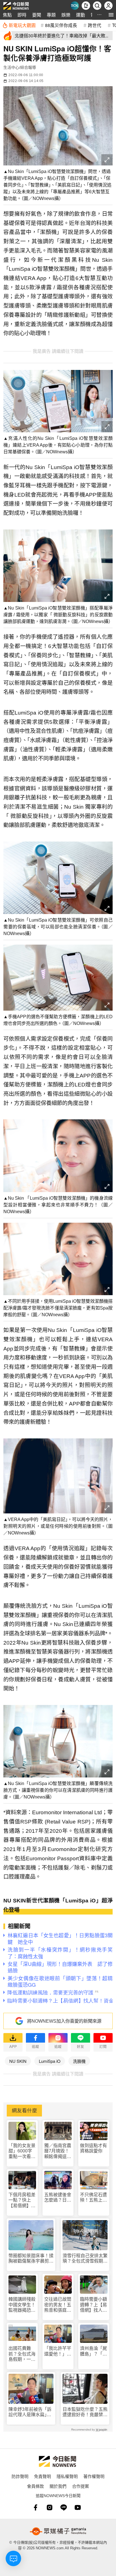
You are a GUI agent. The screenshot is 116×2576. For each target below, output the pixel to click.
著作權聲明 (94, 2476)
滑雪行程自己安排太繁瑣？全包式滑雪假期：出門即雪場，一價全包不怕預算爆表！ (85, 2258)
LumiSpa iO (50, 2061)
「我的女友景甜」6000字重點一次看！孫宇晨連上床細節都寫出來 (22, 2151)
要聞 (37, 15)
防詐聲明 (20, 2476)
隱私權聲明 (67, 2476)
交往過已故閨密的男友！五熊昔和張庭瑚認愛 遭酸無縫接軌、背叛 (58, 2305)
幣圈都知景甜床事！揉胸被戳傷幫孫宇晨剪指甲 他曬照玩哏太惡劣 (31, 2258)
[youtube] (78, 2507)
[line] (64, 2507)
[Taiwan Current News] (75, 6)
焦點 (7, 15)
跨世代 (95, 25)
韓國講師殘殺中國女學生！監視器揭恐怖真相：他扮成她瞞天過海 (22, 2305)
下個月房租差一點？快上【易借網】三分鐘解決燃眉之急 (22, 2200)
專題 (51, 15)
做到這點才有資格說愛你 (93, 2148)
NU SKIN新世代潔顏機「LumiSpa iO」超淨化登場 (58, 1905)
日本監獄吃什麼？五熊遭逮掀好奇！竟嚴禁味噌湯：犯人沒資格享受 (85, 2412)
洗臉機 (79, 2061)
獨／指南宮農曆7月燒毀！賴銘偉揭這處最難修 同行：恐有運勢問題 (58, 2151)
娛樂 (66, 15)
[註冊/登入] (108, 6)
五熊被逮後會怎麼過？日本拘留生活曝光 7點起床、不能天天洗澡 (58, 2198)
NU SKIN (18, 2061)
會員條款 (35, 2486)
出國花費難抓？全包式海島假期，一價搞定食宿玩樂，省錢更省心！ (22, 2354)
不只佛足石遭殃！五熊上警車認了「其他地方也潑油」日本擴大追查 (93, 2198)
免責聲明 (43, 2476)
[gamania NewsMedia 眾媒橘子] (58, 2531)
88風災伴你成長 (61, 25)
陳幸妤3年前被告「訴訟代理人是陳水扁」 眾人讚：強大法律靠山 (31, 2412)
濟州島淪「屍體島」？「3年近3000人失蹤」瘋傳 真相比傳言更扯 (93, 2351)
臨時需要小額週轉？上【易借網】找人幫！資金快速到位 (93, 2305)
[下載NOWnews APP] (86, 6)
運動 (81, 15)
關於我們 (58, 2486)
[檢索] (97, 6)
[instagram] (50, 2507)
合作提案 (81, 2486)
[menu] (111, 15)
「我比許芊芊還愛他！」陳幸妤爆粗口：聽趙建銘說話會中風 (58, 2351)
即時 (22, 15)
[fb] (35, 2507)
